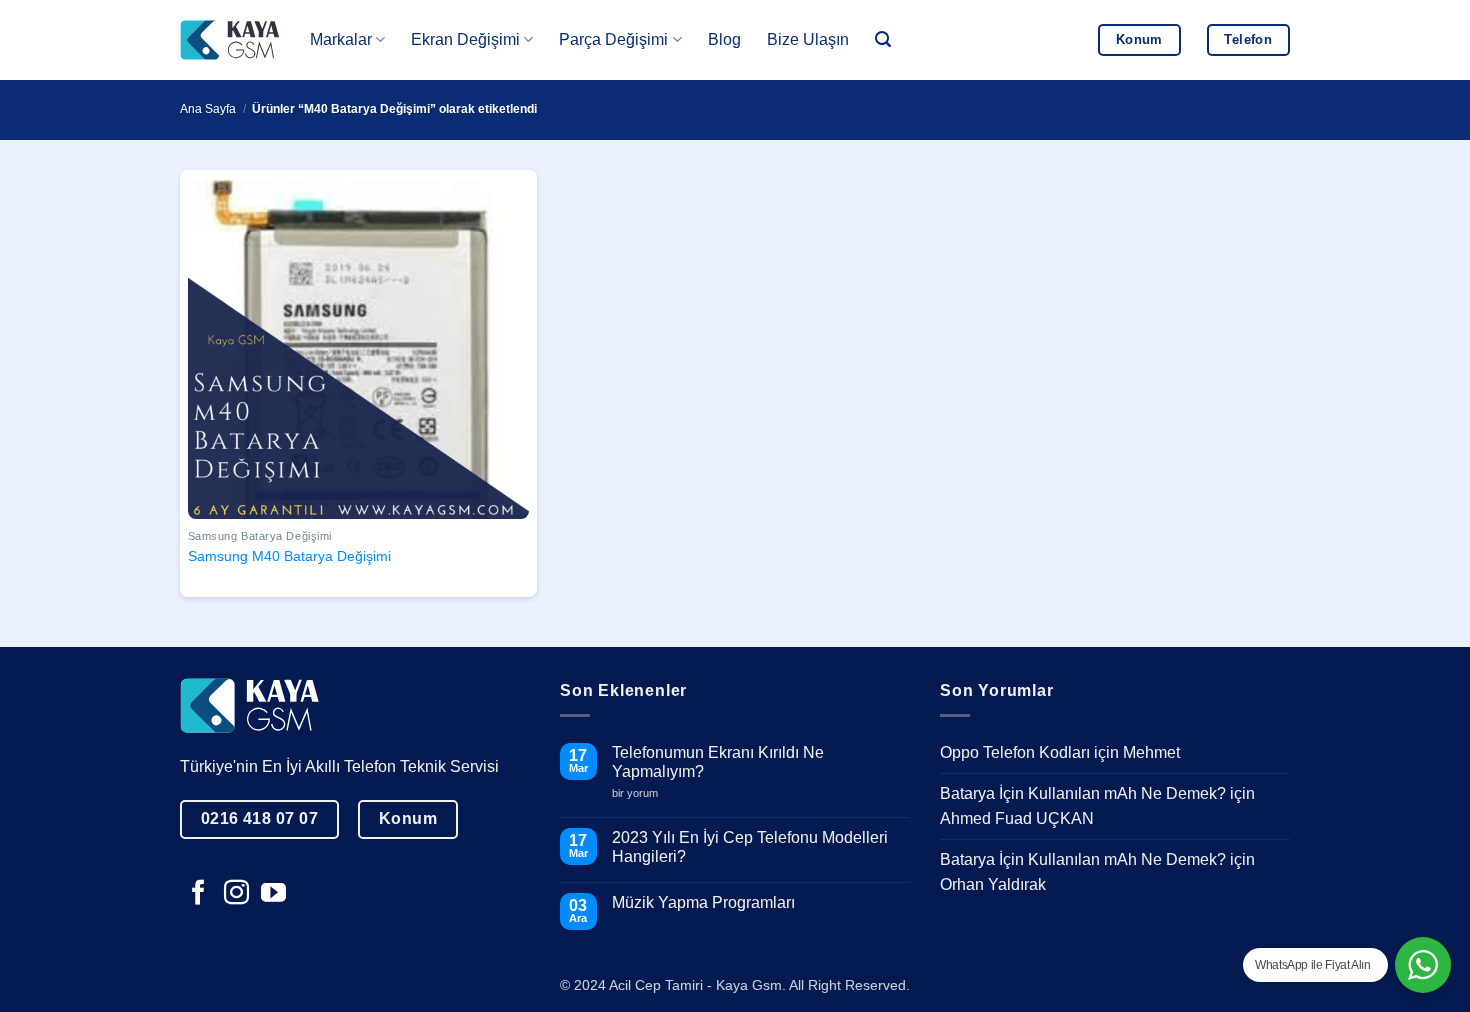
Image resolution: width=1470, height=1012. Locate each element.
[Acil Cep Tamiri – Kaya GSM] (230, 39)
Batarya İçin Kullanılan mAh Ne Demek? (1083, 793)
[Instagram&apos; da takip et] (236, 894)
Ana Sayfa (208, 109)
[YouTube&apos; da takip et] (273, 894)
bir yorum (642, 793)
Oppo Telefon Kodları (1015, 752)
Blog (724, 39)
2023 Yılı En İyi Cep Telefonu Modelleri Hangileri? (750, 847)
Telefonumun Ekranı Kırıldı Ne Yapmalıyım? (718, 762)
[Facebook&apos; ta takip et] (198, 894)
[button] (883, 39)
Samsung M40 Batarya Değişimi (289, 556)
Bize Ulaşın (808, 39)
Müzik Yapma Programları (703, 902)
